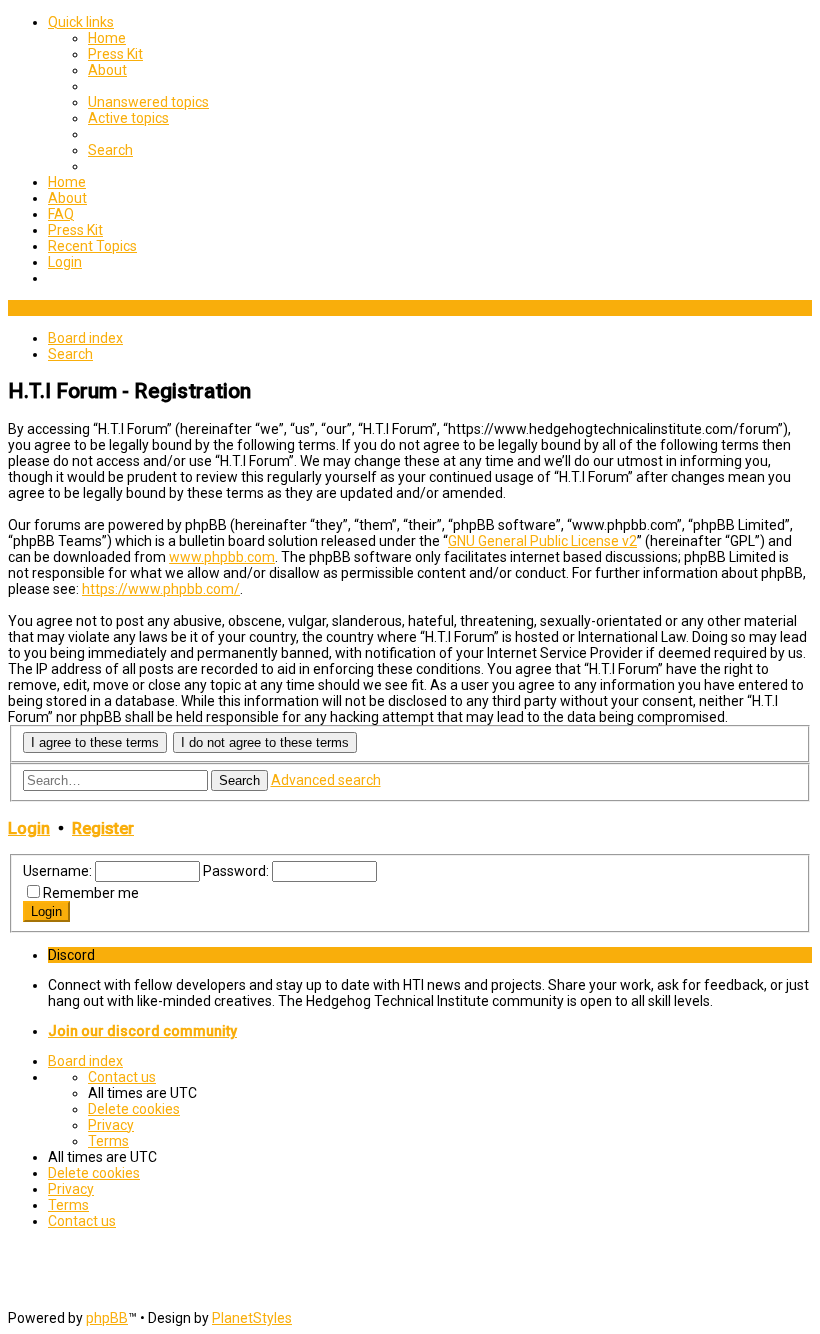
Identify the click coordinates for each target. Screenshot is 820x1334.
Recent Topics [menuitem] (92, 246)
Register (103, 828)
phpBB (107, 1318)
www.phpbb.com (222, 557)
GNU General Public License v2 (542, 541)
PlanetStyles (252, 1318)
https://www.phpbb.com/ (161, 589)
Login (29, 828)
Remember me (91, 893)
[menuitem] (107, 38)
